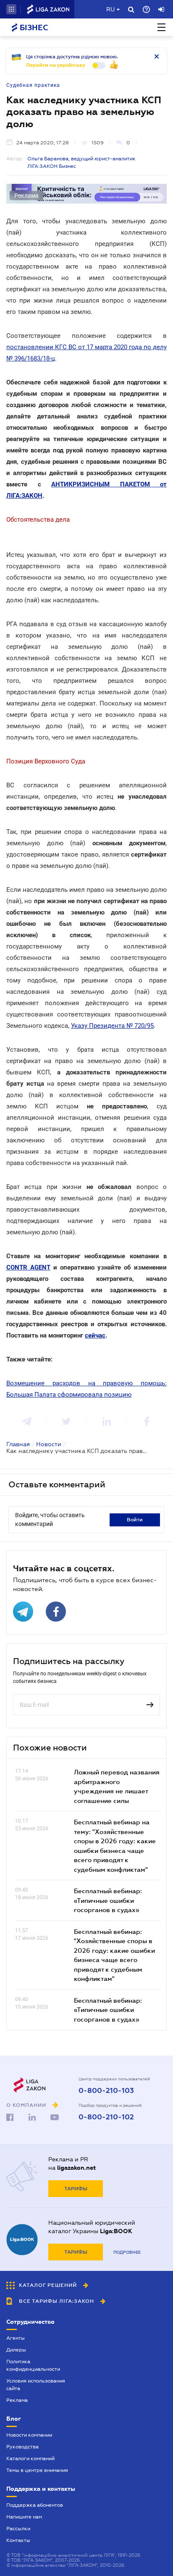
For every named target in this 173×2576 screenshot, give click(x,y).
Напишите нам (24, 2517)
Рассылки (18, 2529)
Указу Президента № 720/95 (112, 1026)
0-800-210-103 (106, 2091)
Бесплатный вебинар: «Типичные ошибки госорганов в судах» (108, 1900)
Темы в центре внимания (37, 2470)
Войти (135, 1520)
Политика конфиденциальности (33, 2365)
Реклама (17, 2400)
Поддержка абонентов (35, 2505)
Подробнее (127, 2252)
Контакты (18, 2540)
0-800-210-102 (106, 2117)
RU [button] (110, 9)
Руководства (22, 2447)
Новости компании (29, 2435)
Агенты (16, 2338)
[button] (11, 9)
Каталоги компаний (30, 2458)
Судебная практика (33, 85)
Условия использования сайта (36, 2385)
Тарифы (76, 2189)
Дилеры (16, 2350)
